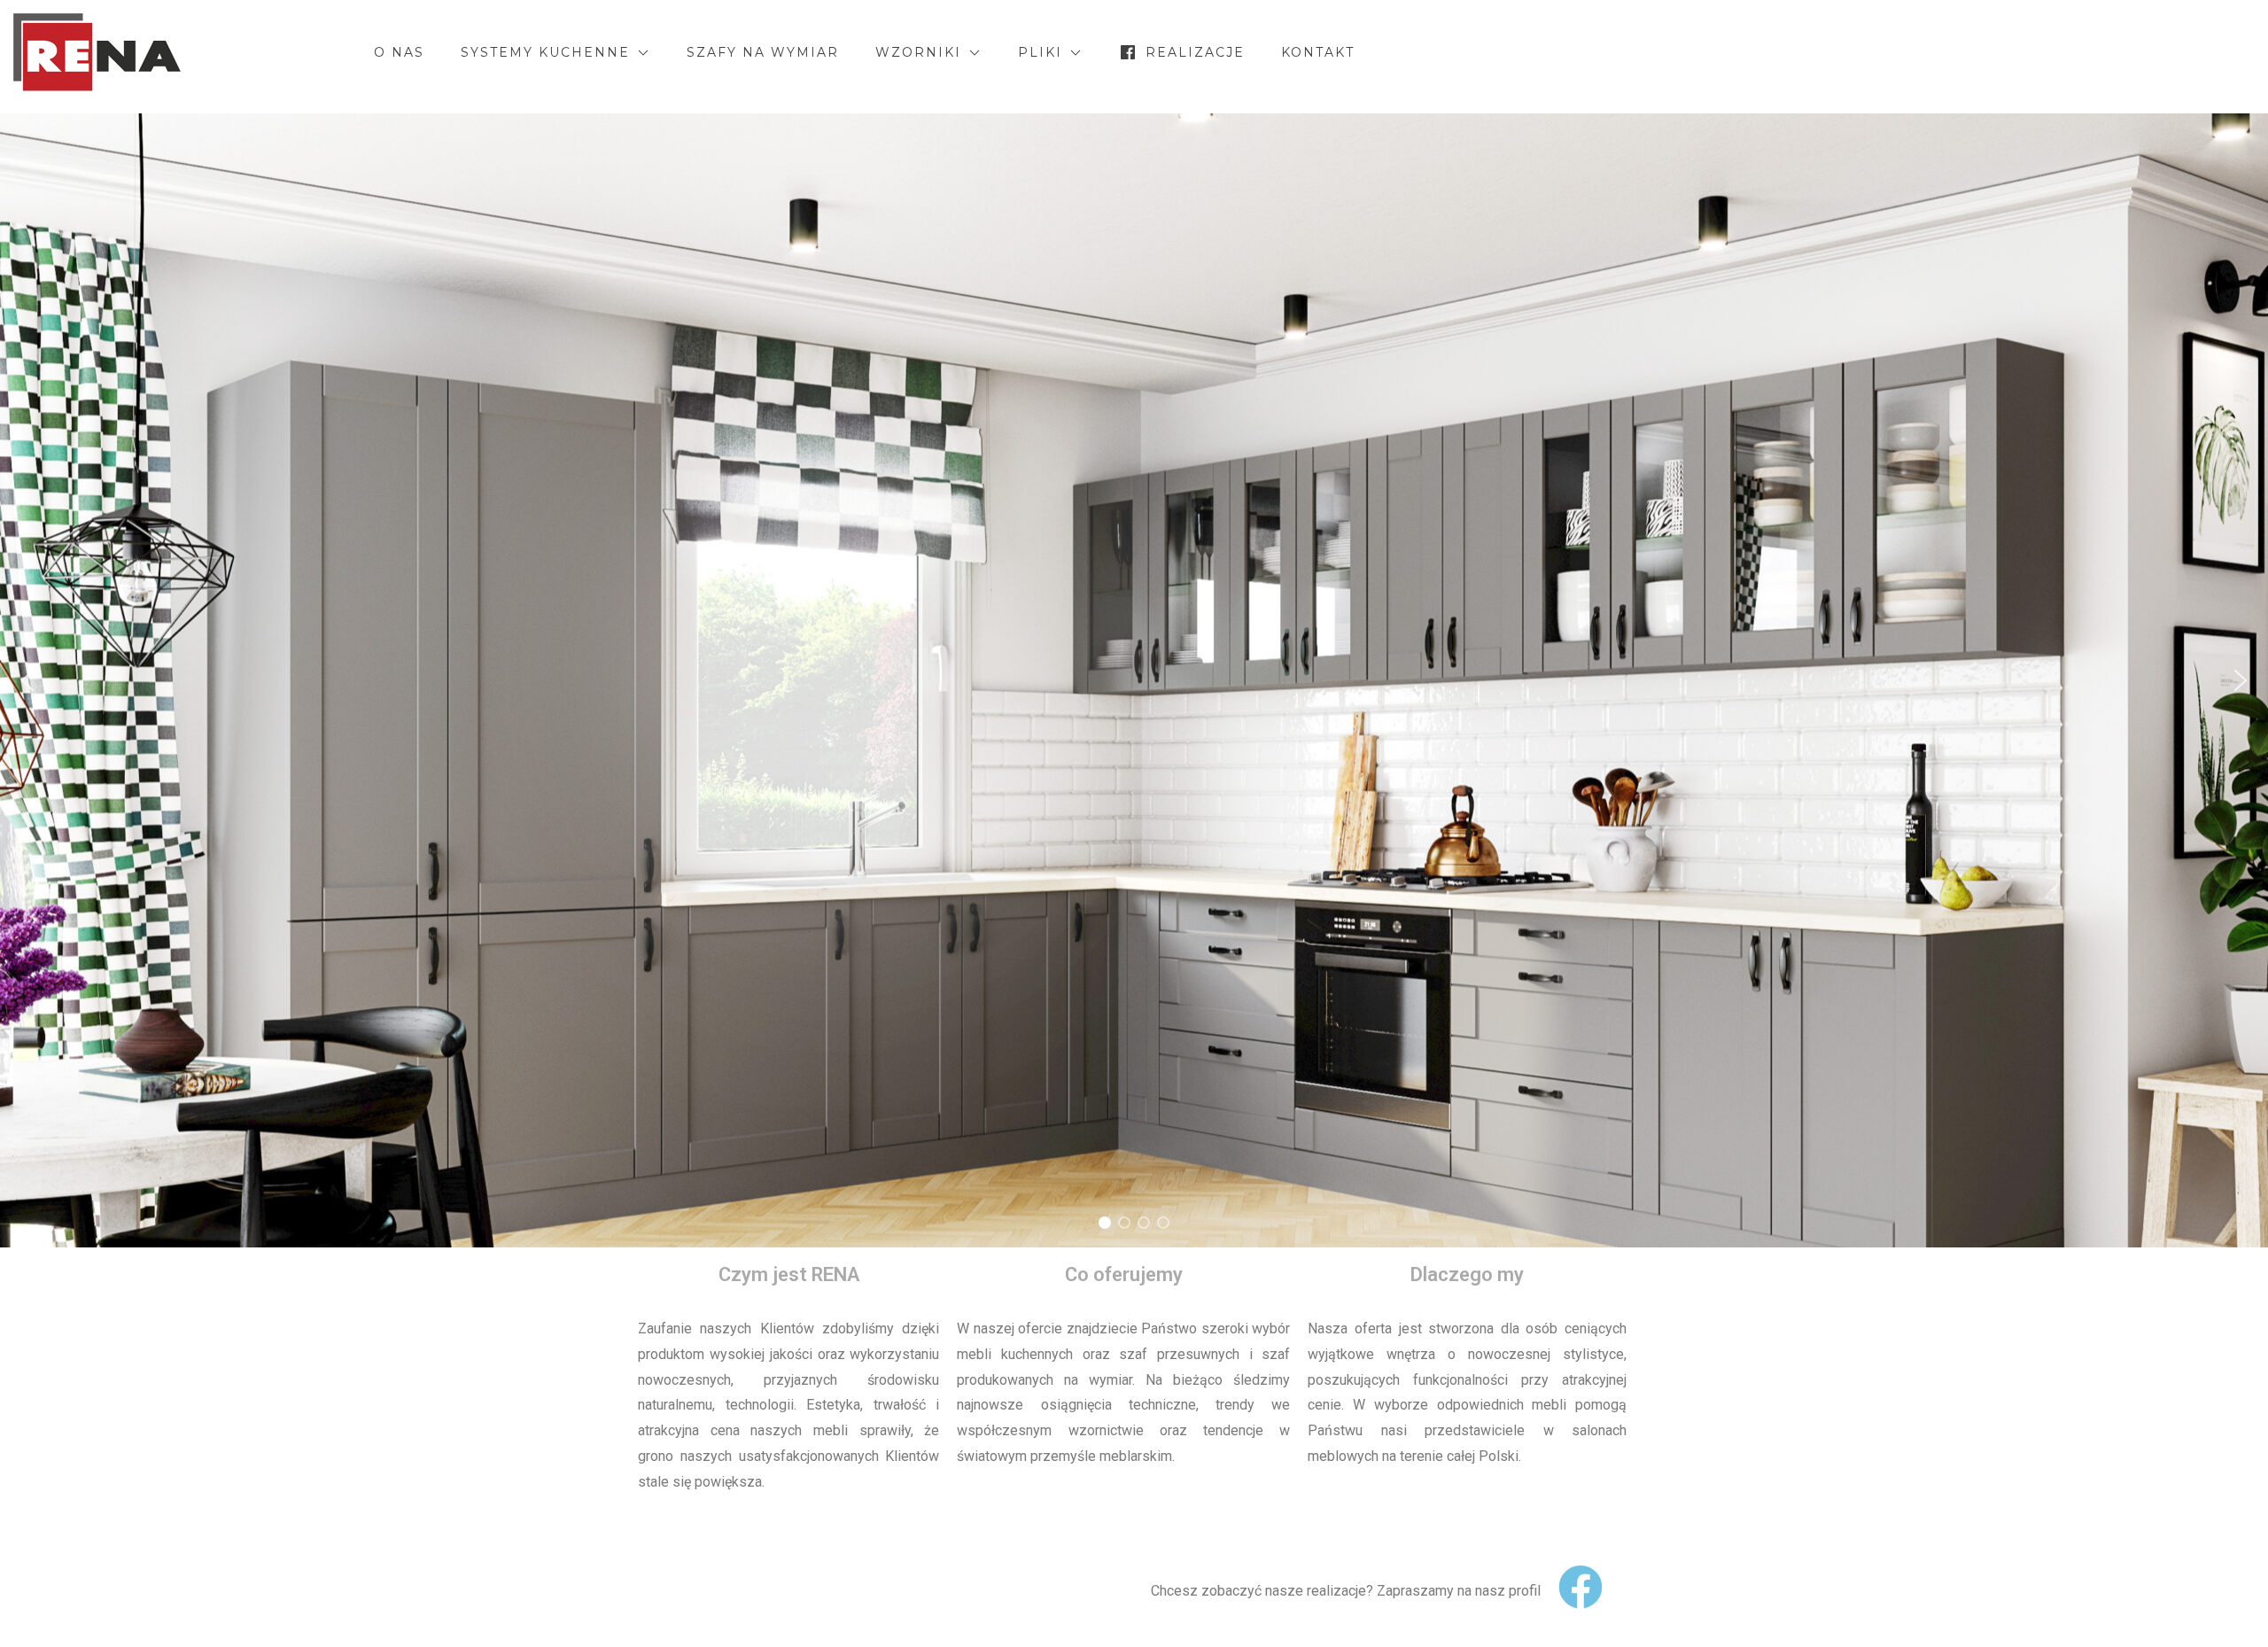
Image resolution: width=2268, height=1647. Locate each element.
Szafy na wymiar (763, 52)
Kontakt (1318, 52)
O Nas (399, 52)
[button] (27, 680)
